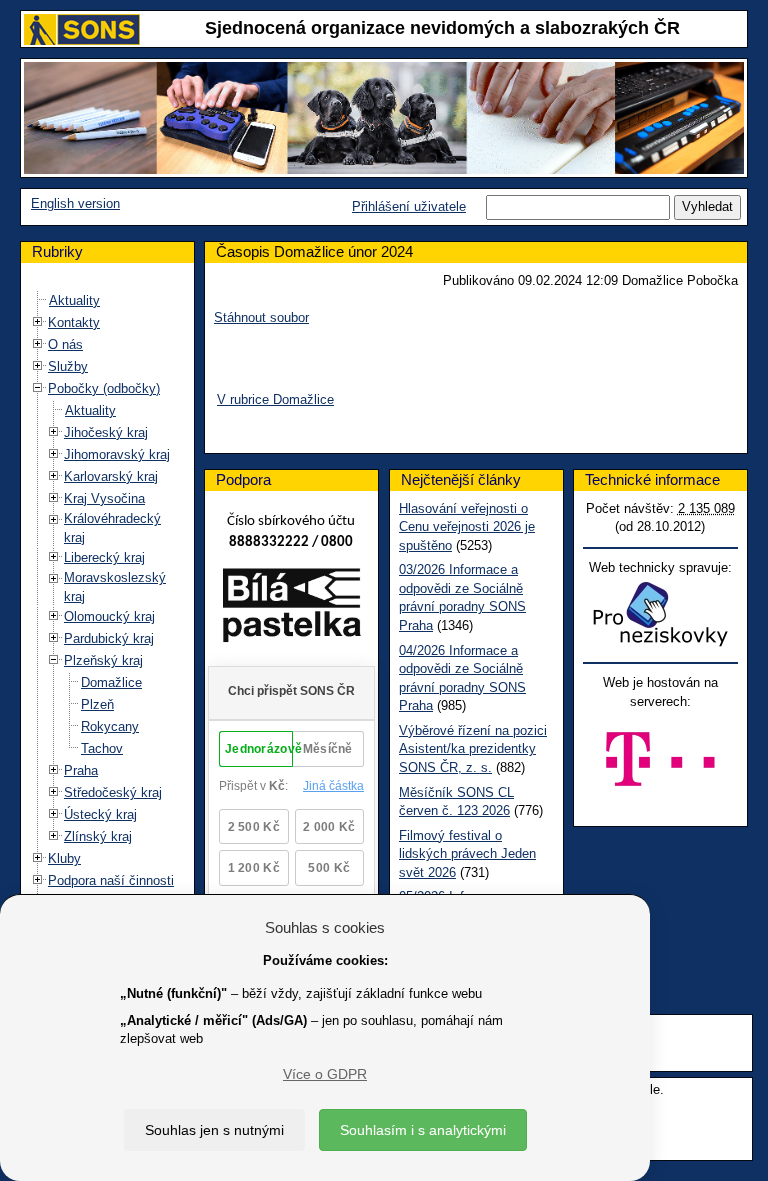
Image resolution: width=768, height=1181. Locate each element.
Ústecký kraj (100, 814)
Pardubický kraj (109, 638)
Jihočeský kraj (106, 432)
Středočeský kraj (113, 792)
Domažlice (111, 682)
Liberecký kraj (104, 557)
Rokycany (110, 726)
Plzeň (97, 704)
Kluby (64, 858)
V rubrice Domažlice (275, 399)
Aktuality (74, 300)
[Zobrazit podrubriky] (38, 322)
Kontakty (74, 322)
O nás (65, 344)
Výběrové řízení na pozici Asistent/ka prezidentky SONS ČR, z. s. (473, 749)
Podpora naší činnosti (111, 880)
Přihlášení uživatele (409, 206)
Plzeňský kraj (103, 660)
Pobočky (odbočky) (104, 388)
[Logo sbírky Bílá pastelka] (291, 609)
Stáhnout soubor (261, 317)
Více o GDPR (325, 1074)
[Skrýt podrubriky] (38, 388)
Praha (81, 770)
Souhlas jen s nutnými (214, 1130)
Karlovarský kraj (111, 476)
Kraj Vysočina (104, 498)
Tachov (102, 748)
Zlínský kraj (98, 836)
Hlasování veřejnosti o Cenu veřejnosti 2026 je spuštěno (467, 527)
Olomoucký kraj (109, 616)
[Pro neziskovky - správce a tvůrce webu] (660, 613)
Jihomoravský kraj (117, 454)
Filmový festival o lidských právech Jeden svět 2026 (467, 854)
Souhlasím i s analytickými (423, 1130)
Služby (68, 366)
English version (75, 203)
